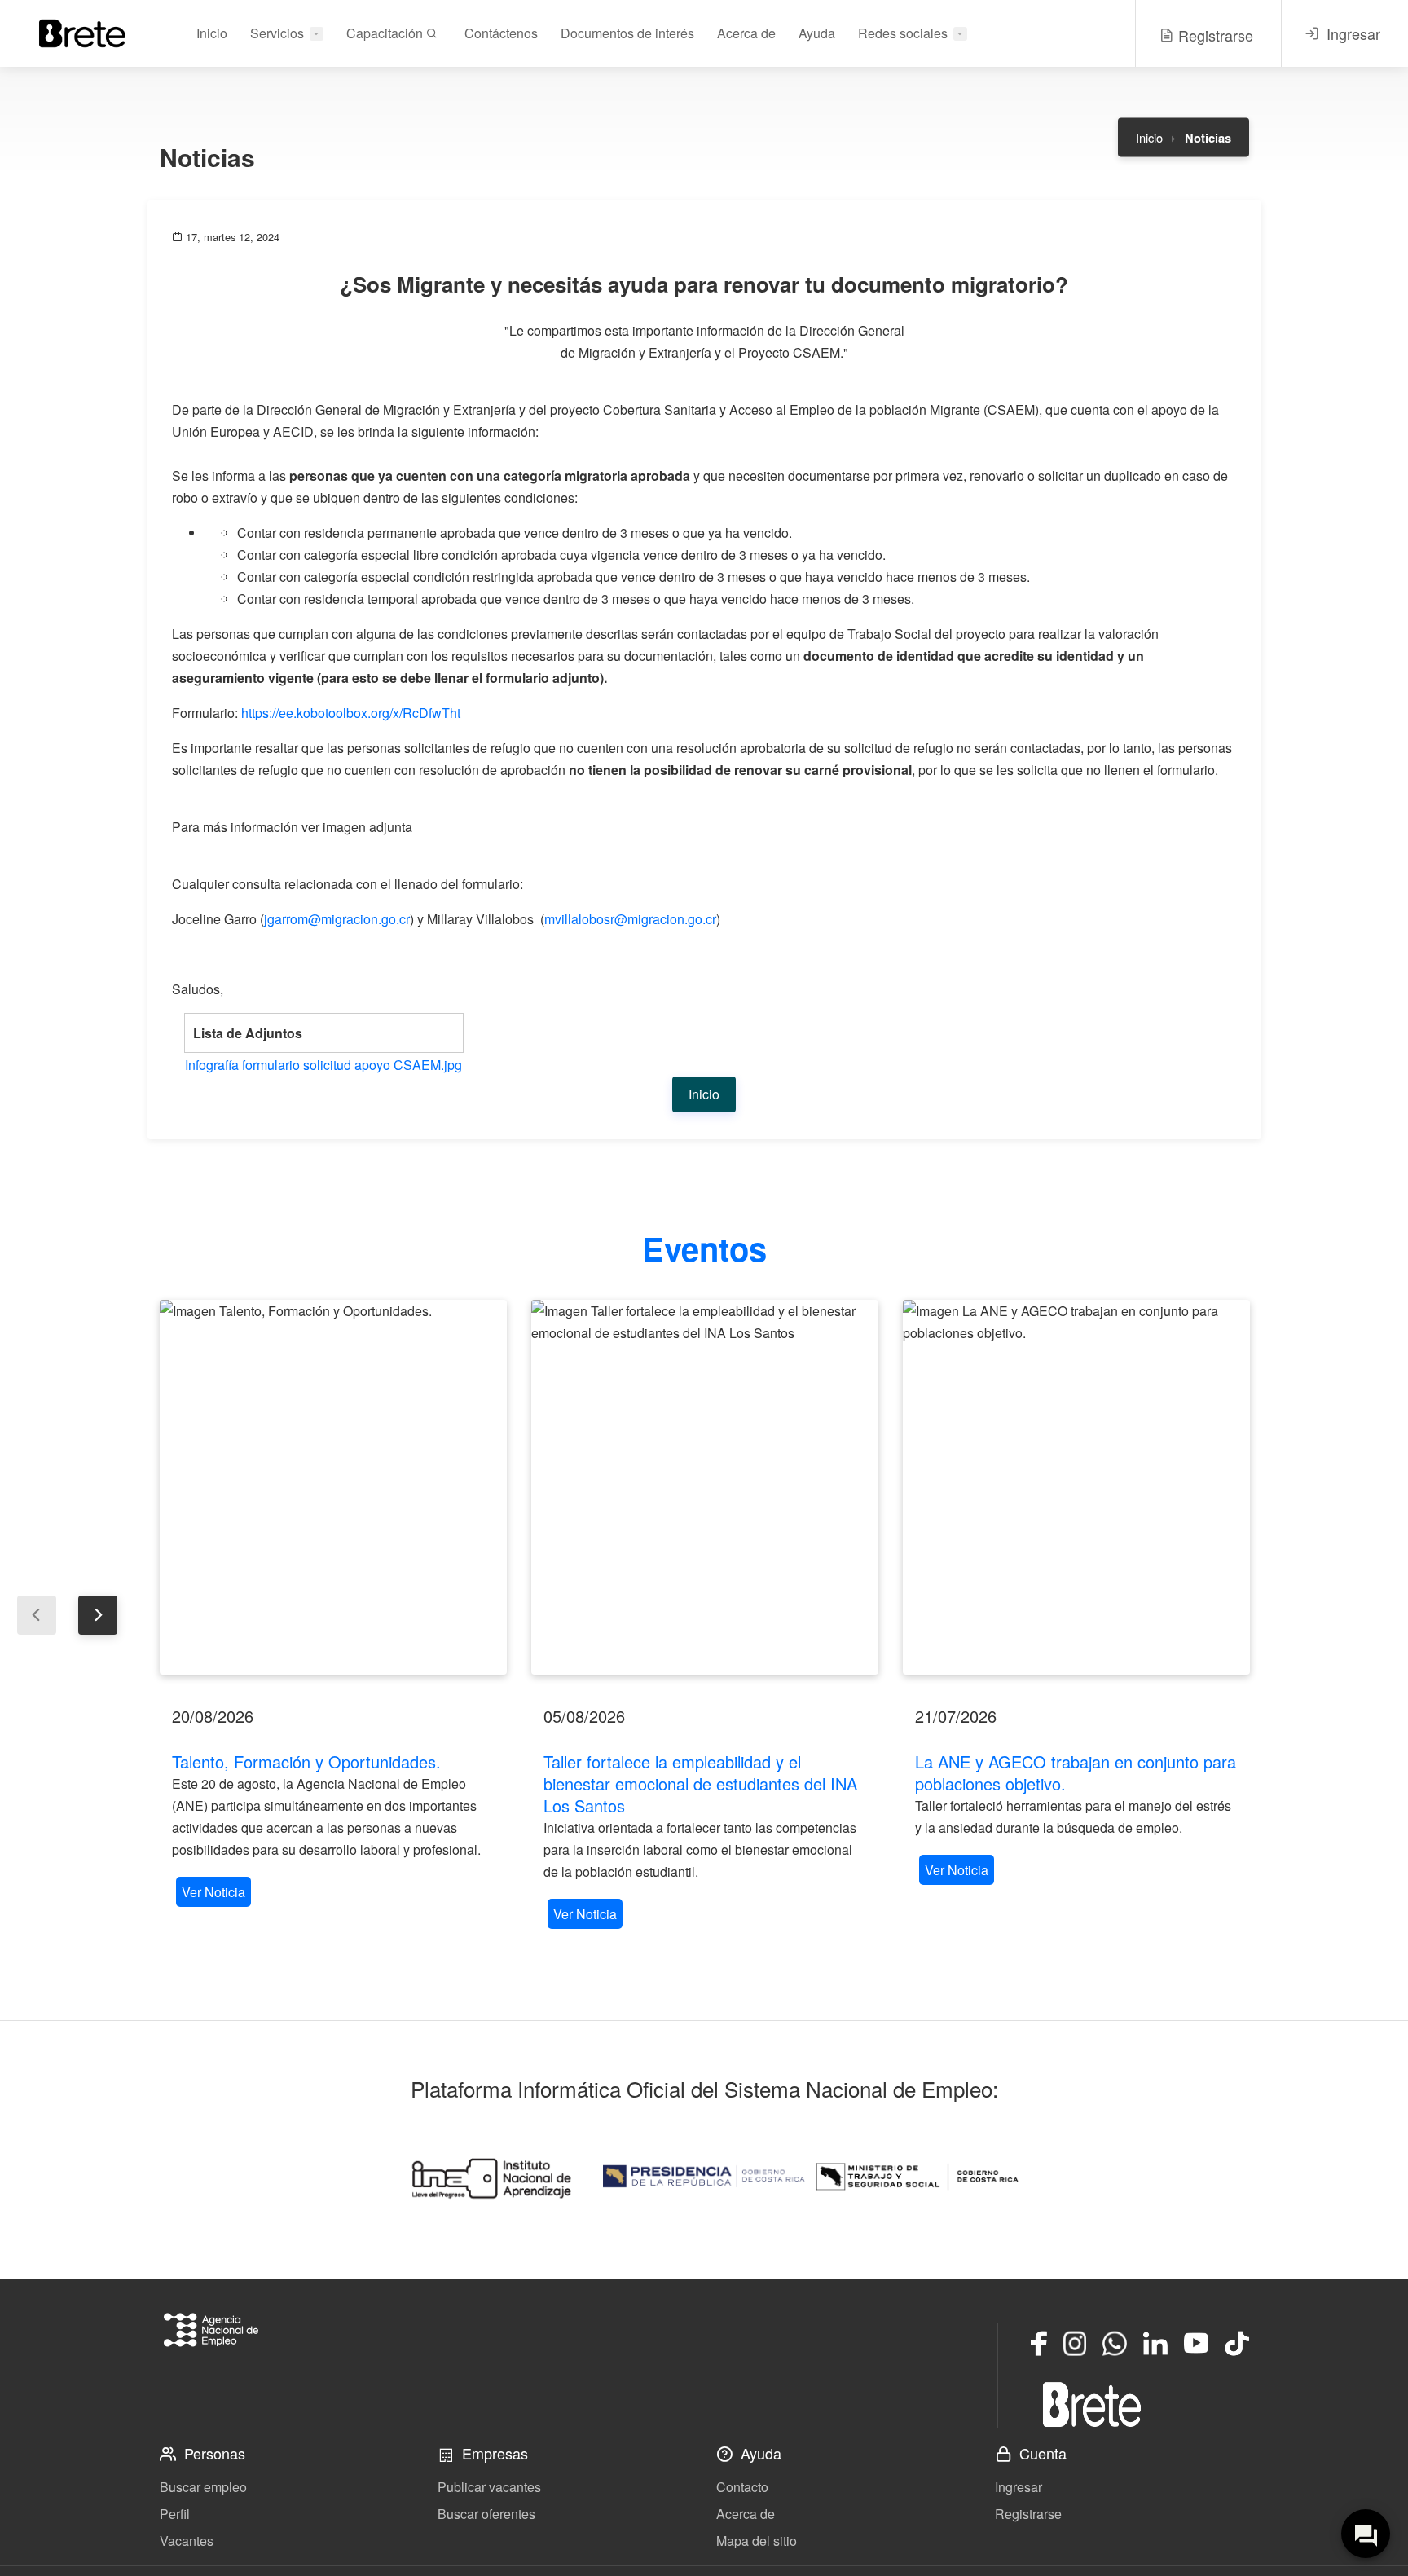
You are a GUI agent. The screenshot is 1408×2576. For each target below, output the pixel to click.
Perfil (175, 2514)
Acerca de (746, 33)
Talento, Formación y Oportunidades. (306, 1761)
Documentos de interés (627, 33)
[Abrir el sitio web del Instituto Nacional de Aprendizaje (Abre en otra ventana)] (491, 2177)
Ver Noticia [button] (213, 1892)
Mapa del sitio (757, 2541)
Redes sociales (903, 33)
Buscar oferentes (486, 2514)
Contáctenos (501, 33)
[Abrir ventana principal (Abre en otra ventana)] (1092, 2404)
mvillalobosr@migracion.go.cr (630, 919)
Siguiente (98, 1615)
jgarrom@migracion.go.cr (337, 919)
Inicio (212, 33)
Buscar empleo (203, 2487)
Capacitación (386, 33)
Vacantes (187, 2541)
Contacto (742, 2487)
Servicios (277, 33)
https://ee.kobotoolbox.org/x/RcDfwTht (351, 713)
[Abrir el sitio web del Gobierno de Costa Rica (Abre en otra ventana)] (704, 2177)
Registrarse (1028, 2514)
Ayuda (817, 33)
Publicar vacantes (489, 2487)
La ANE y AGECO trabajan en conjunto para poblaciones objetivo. (1076, 1772)
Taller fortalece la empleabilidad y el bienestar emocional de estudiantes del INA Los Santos (700, 1783)
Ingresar (1019, 2487)
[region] (333, 1605)
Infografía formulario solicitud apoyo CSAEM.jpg (323, 1065)
